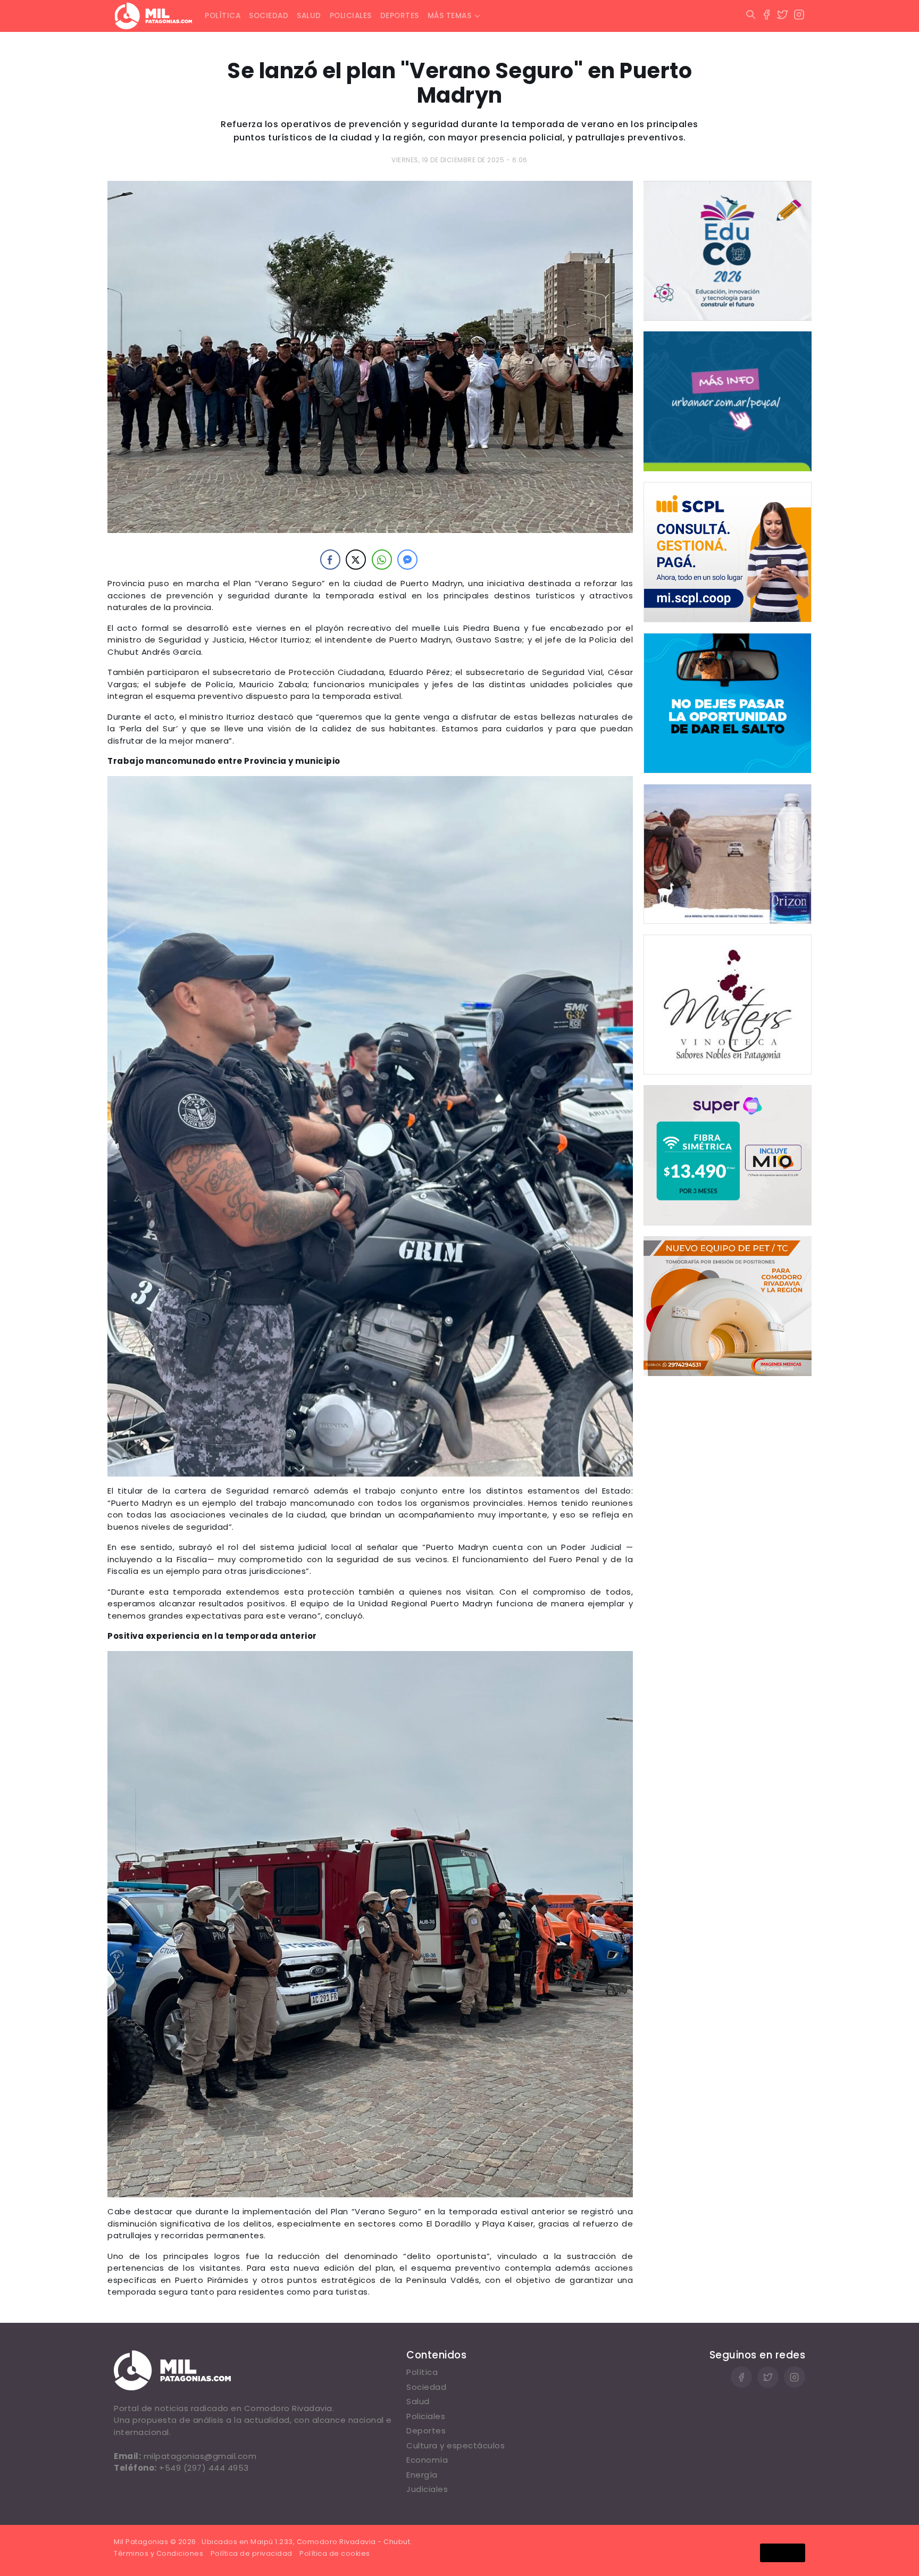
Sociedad (269, 16)
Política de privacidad (252, 2553)
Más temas (450, 16)
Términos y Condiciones (158, 2553)
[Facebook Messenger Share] (407, 560)
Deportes (400, 16)
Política (223, 16)
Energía (422, 2475)
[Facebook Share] (330, 560)
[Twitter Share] (356, 560)
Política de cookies (335, 2553)
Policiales (351, 16)
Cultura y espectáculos (456, 2445)
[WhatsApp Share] (382, 560)
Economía (427, 2460)
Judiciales (427, 2489)
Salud (309, 16)
